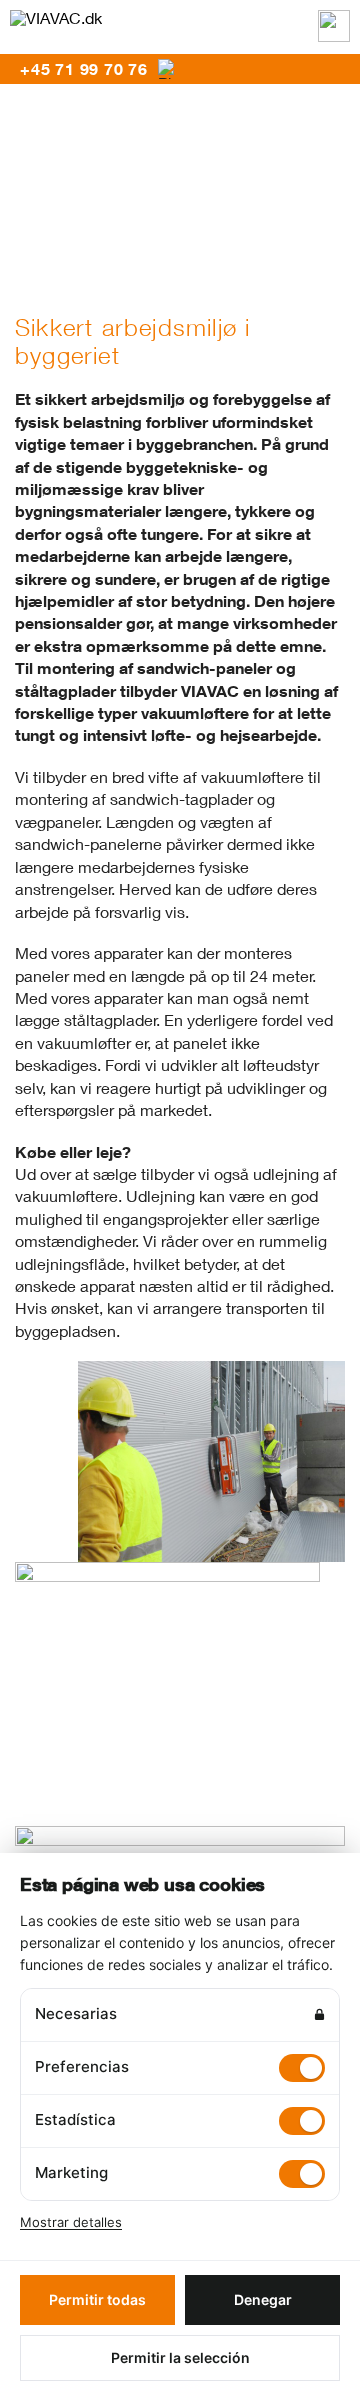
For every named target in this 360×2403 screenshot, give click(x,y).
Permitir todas (97, 2299)
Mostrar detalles (71, 2222)
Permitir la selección (180, 2357)
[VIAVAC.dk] (56, 17)
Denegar (263, 2299)
